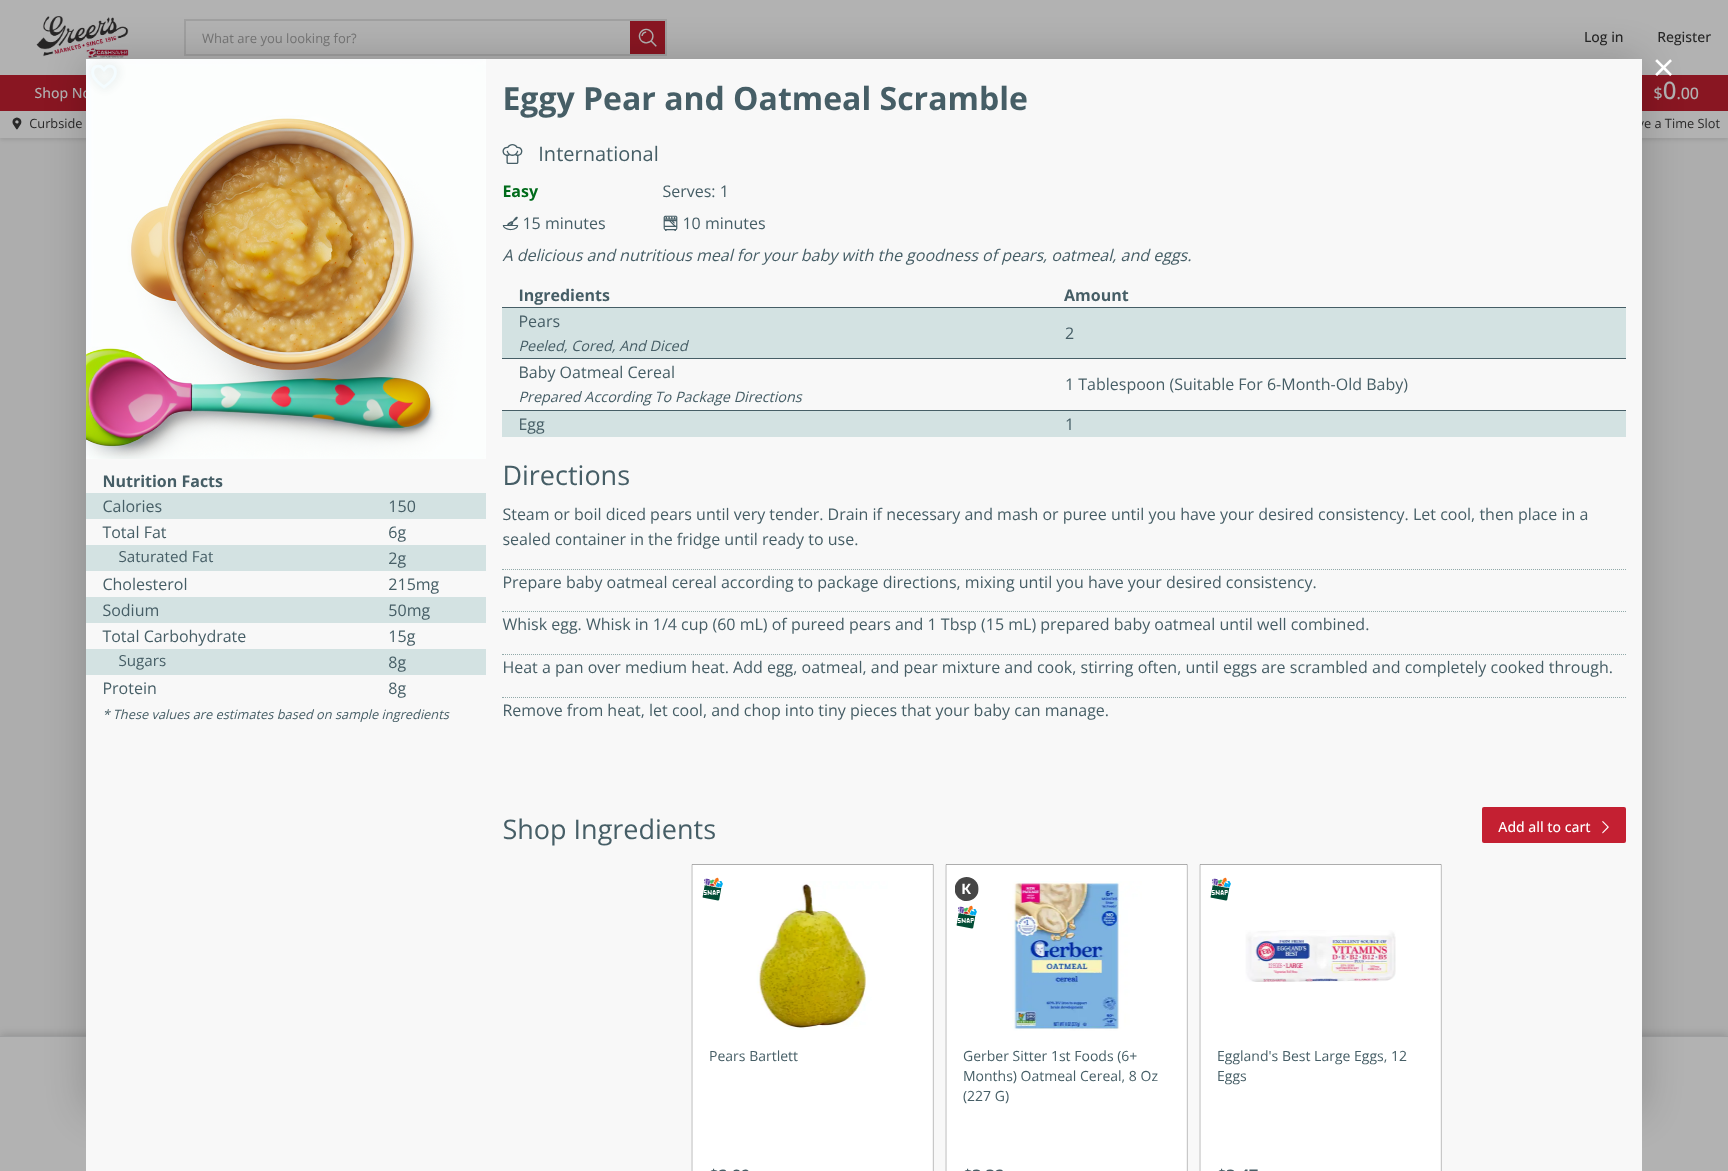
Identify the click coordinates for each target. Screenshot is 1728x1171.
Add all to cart (1544, 827)
